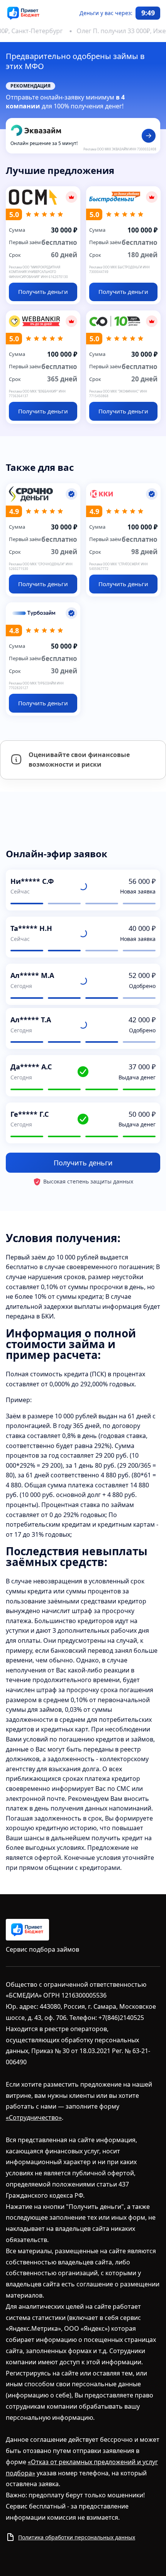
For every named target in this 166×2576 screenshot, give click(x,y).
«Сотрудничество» (34, 2117)
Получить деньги (83, 1163)
